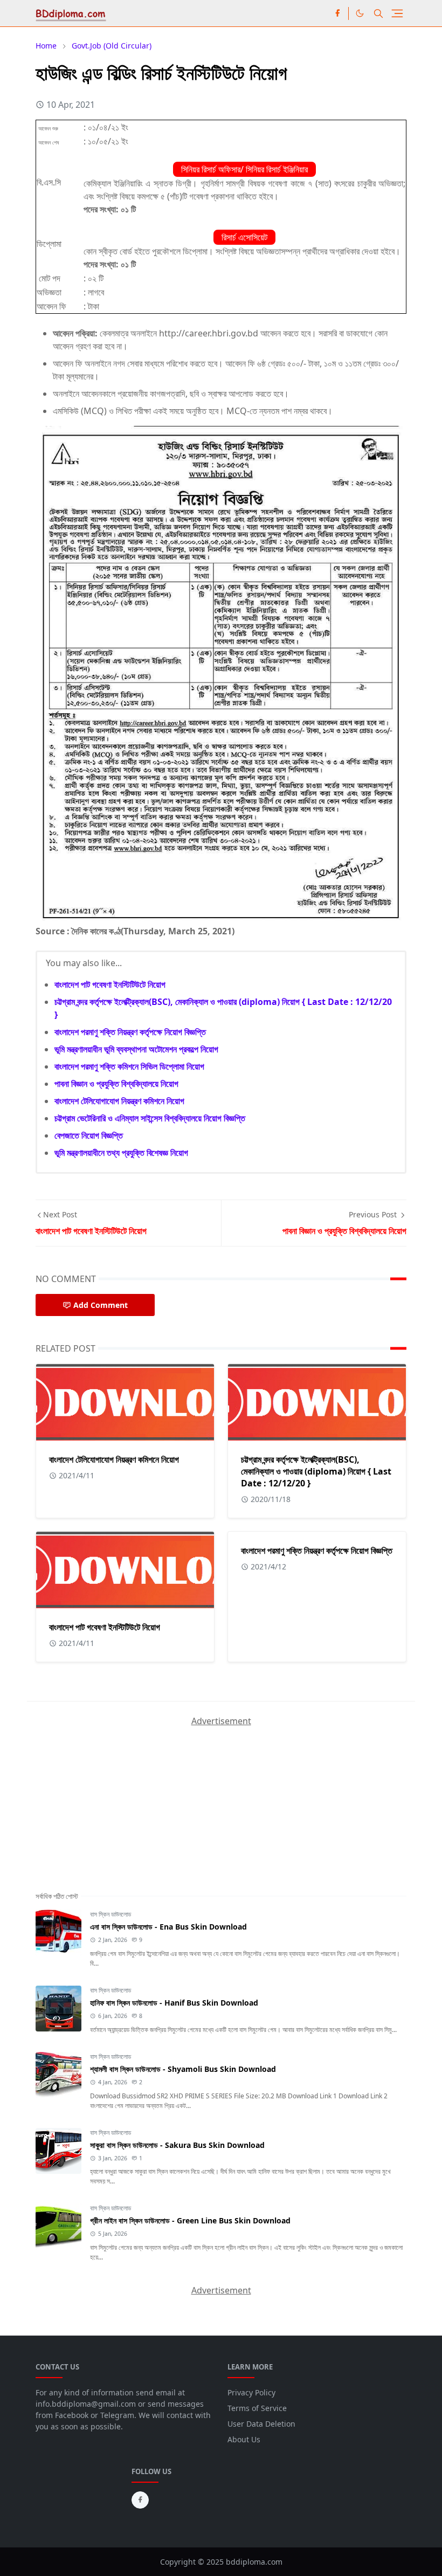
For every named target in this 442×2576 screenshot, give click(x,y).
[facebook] (337, 13)
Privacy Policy (251, 2392)
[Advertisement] (116, 1795)
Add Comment (101, 1305)
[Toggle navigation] (397, 13)
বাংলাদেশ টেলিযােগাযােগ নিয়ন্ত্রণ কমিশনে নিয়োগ (119, 1101)
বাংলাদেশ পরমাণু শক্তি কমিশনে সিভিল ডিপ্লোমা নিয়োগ (129, 1066)
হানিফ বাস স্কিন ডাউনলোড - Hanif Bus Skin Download (174, 2003)
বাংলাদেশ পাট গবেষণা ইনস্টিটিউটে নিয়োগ (110, 984)
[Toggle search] (378, 13)
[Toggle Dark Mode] (360, 13)
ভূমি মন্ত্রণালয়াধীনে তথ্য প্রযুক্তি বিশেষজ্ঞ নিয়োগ (121, 1153)
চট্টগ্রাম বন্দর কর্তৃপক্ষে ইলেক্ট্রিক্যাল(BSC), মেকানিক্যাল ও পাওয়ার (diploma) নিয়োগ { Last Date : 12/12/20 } (316, 1471)
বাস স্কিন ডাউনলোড (110, 1914)
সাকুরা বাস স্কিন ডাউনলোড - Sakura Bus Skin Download (177, 2145)
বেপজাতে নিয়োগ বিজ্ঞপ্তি (89, 1135)
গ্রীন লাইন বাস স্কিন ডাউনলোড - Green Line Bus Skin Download (190, 2220)
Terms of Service (257, 2408)
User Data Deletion (261, 2424)
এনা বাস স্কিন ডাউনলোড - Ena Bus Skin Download (168, 1927)
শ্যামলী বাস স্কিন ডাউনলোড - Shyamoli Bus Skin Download (183, 2069)
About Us (244, 2439)
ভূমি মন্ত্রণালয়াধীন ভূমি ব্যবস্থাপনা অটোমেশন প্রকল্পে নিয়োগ (136, 1049)
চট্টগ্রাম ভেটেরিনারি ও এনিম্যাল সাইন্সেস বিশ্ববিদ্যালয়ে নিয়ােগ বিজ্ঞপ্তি (150, 1118)
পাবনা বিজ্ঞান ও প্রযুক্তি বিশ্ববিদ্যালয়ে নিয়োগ (116, 1084)
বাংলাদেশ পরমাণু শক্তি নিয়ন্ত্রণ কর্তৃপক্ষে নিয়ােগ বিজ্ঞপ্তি (130, 1032)
